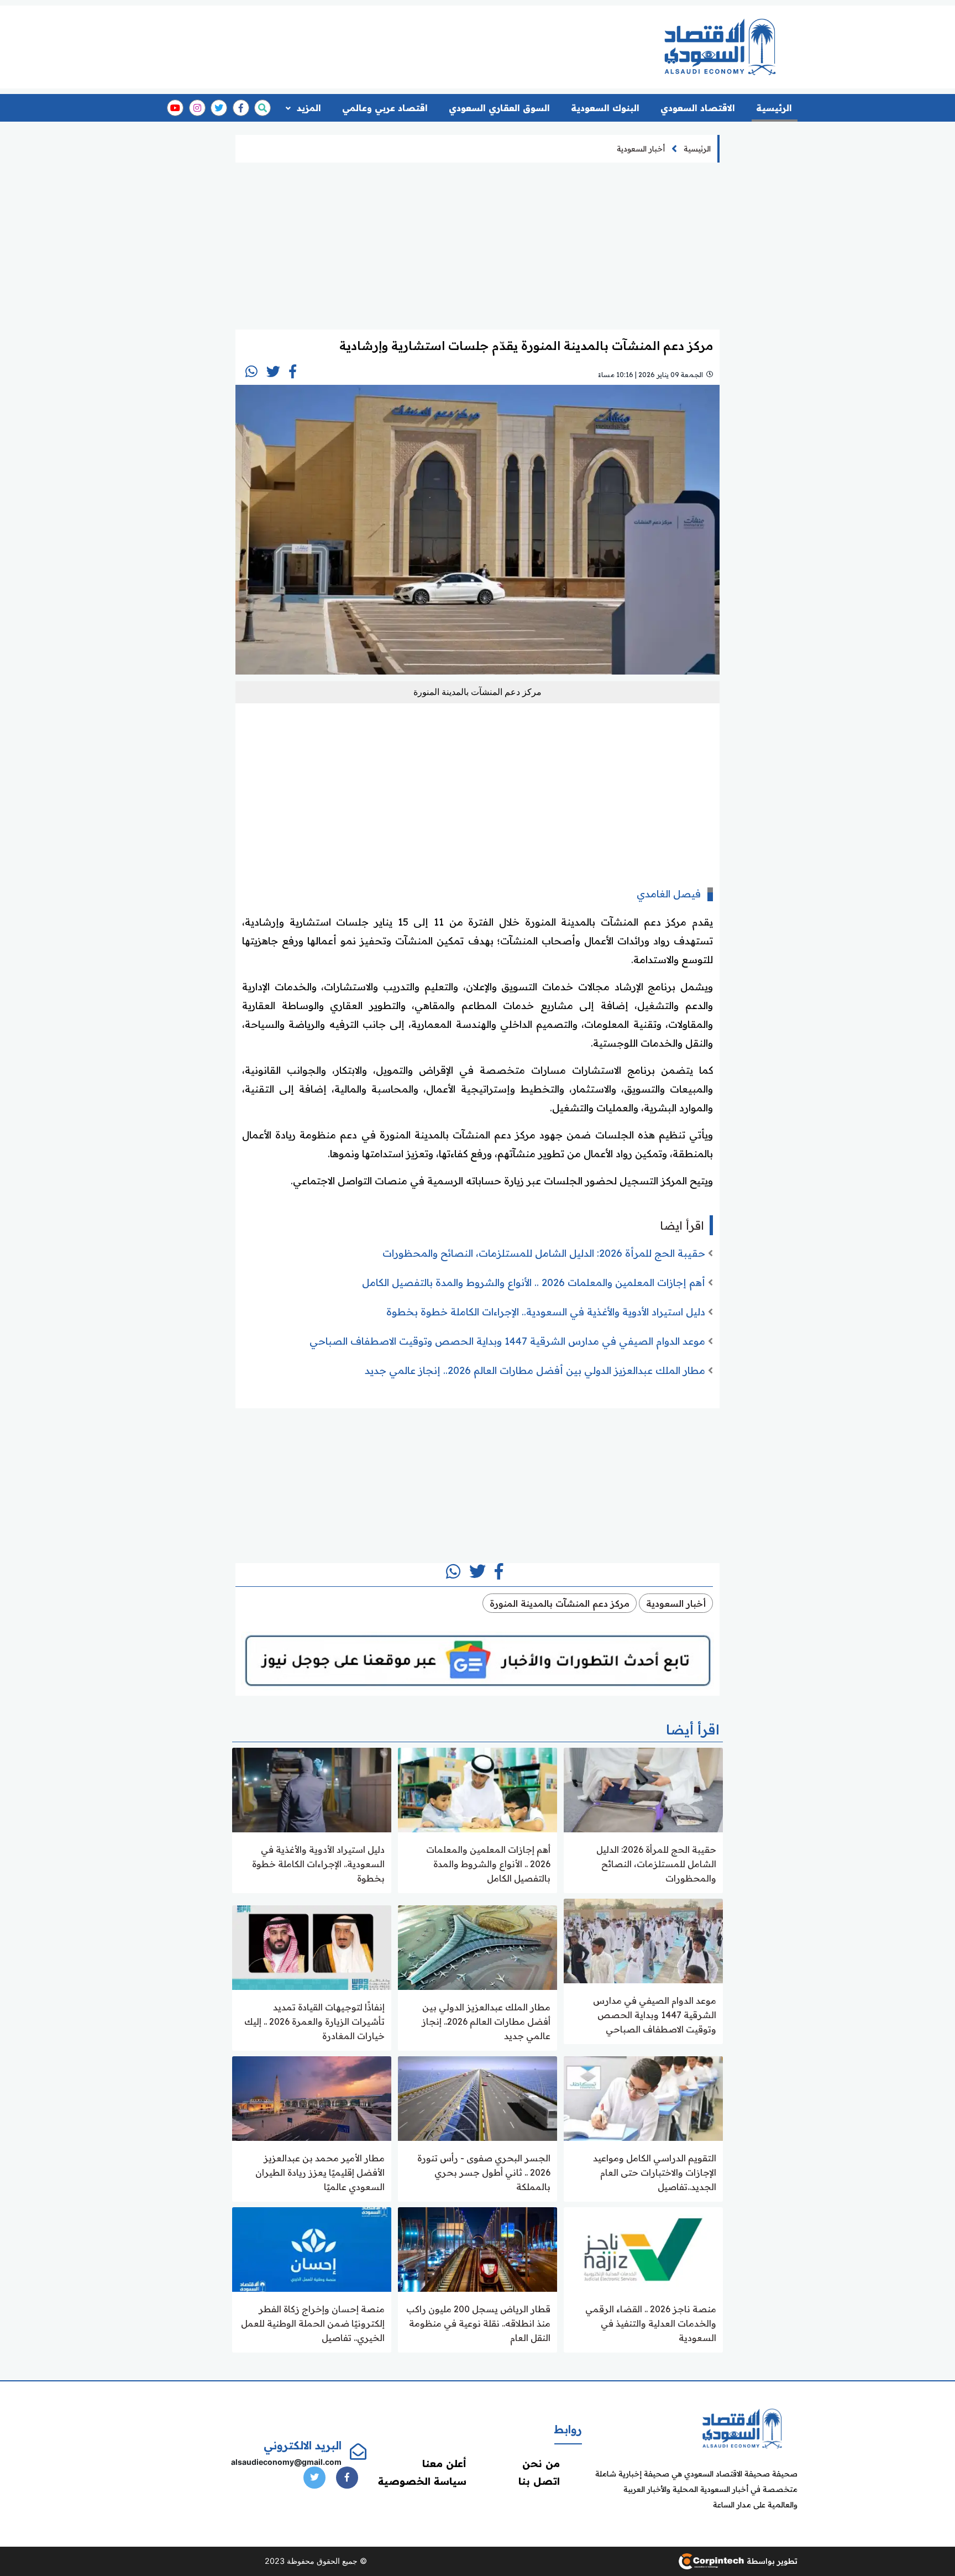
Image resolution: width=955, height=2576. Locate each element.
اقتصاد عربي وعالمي (385, 108)
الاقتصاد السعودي (698, 108)
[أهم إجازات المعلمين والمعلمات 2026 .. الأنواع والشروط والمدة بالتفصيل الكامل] (478, 1789)
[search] (263, 108)
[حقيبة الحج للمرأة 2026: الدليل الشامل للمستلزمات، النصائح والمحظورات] (643, 1789)
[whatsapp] (251, 372)
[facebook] (241, 108)
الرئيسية (774, 108)
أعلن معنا (444, 2463)
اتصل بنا (539, 2481)
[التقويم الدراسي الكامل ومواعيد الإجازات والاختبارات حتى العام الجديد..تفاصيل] (643, 2097)
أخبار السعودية (641, 149)
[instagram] (197, 108)
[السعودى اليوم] (742, 2428)
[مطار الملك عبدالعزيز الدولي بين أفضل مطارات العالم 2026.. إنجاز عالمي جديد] (478, 1947)
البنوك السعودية (605, 108)
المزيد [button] (308, 108)
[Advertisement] (435, 43)
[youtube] (175, 108)
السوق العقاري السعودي (499, 108)
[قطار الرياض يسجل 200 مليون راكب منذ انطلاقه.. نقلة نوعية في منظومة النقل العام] (478, 2248)
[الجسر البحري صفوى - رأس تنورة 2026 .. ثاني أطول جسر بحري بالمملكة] (478, 2097)
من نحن (541, 2463)
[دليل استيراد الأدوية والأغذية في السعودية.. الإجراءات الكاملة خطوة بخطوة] (312, 1789)
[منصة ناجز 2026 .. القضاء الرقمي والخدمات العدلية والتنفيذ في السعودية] (643, 2248)
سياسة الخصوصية (422, 2481)
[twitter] (219, 108)
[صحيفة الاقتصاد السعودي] (720, 47)
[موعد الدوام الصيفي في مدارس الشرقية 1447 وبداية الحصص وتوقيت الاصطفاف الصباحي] (643, 1940)
